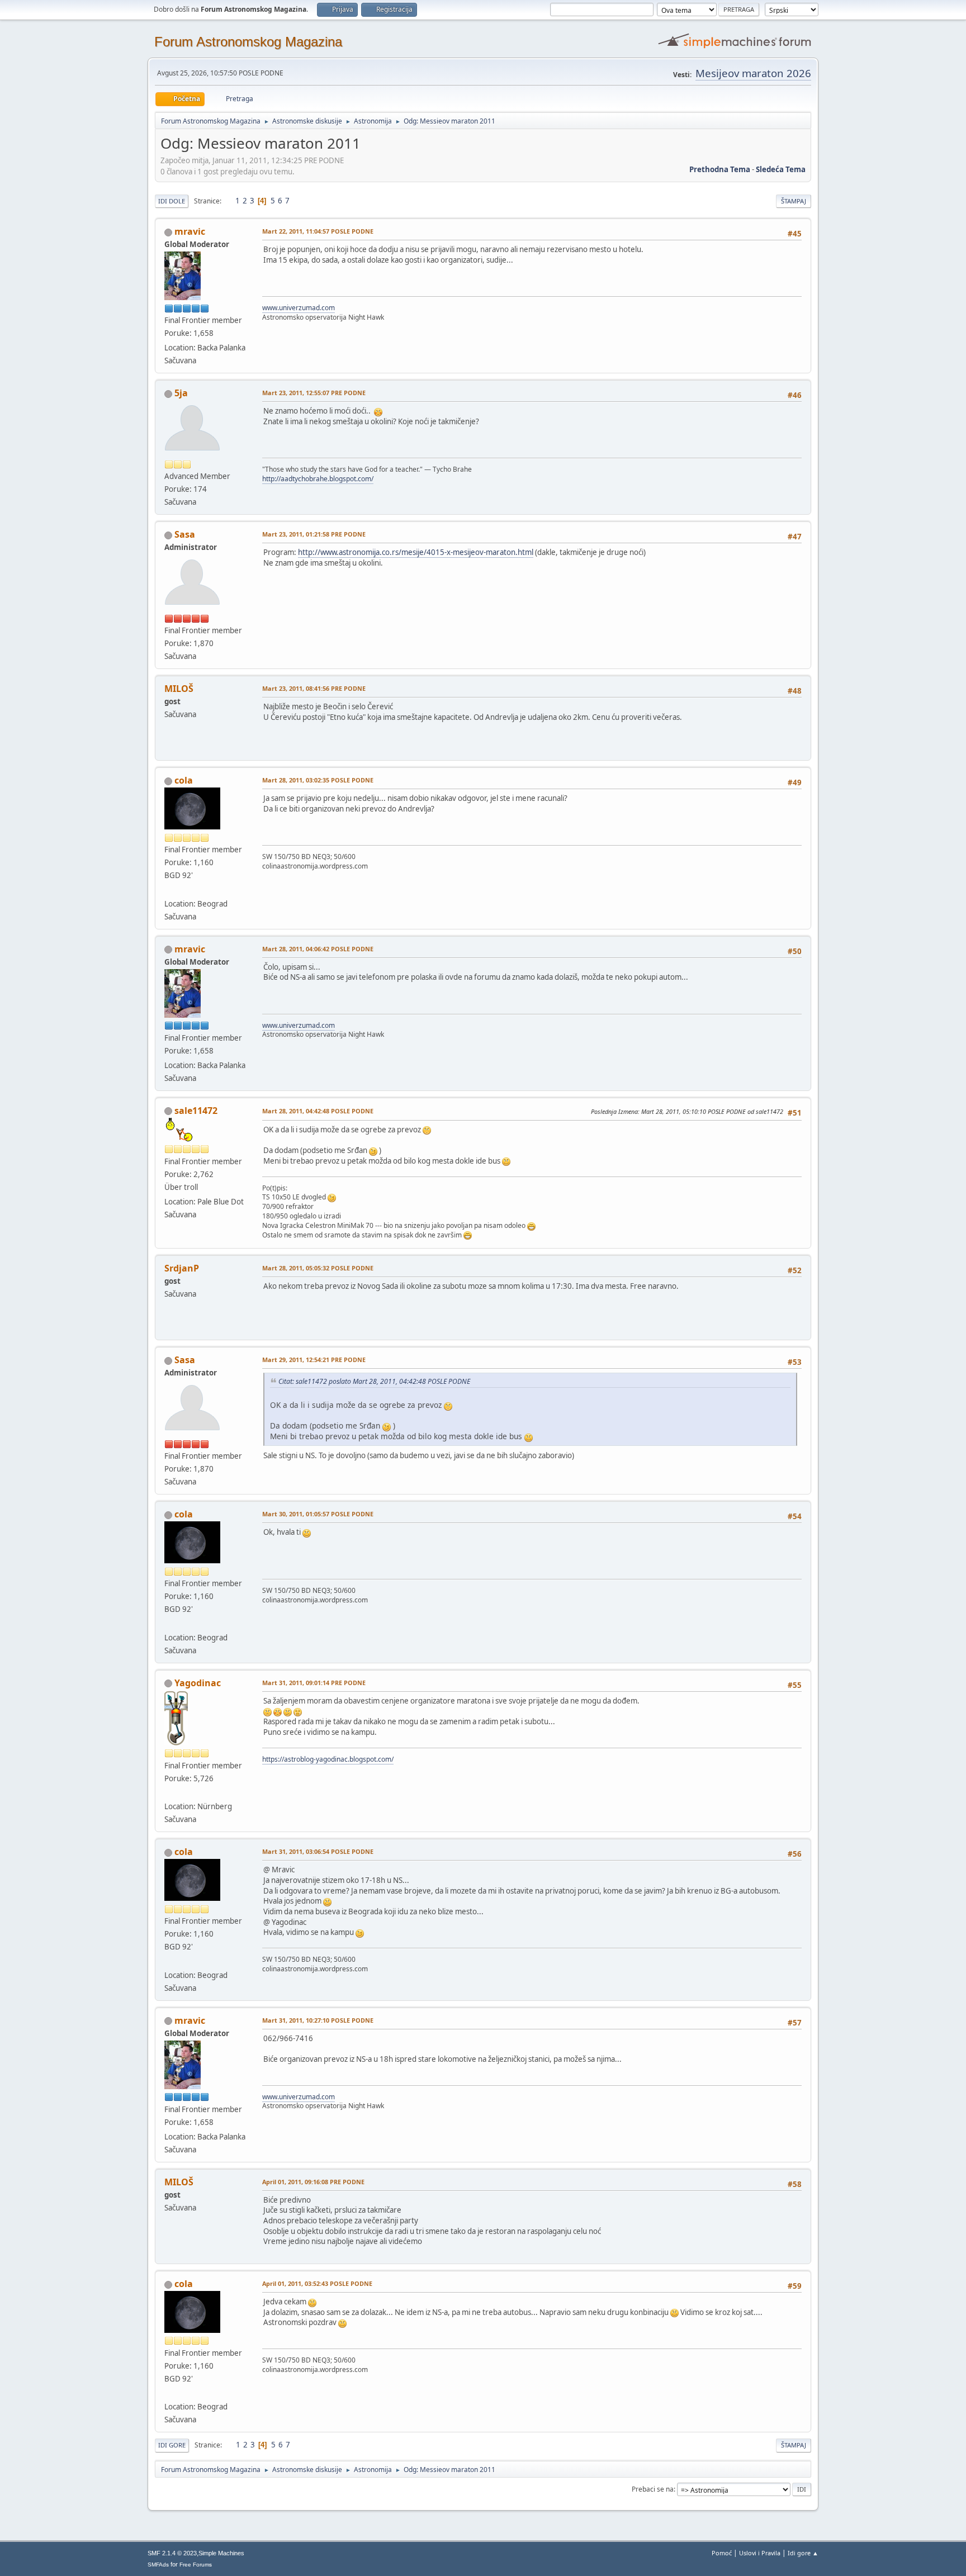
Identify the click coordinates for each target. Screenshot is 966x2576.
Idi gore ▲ (803, 2553)
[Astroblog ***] (169, 1793)
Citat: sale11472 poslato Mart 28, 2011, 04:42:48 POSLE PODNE (374, 1381)
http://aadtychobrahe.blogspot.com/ (318, 479)
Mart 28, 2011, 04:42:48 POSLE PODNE (318, 1111)
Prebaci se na (653, 2489)
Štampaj (794, 201)
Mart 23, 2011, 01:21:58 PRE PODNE (314, 534)
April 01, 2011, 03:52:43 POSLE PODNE (317, 2283)
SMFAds (158, 2565)
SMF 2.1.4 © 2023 (172, 2553)
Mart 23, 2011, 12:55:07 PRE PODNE (314, 393)
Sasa (185, 534)
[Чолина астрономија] (169, 890)
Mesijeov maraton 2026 (753, 73)
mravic (190, 231)
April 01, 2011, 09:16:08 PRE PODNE (313, 2182)
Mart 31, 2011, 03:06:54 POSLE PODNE (318, 1851)
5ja (181, 393)
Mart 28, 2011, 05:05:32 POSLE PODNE (318, 1268)
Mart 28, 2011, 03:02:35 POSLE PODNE (318, 780)
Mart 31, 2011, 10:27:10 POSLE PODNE (318, 2020)
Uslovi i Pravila (760, 2553)
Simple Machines (221, 2553)
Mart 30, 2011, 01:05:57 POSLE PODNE (318, 1514)
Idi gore (172, 2445)
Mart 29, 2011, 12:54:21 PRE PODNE (314, 1360)
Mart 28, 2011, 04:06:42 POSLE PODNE (318, 949)
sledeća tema (781, 169)
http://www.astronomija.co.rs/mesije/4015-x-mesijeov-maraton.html (416, 552)
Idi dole (172, 201)
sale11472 (196, 1111)
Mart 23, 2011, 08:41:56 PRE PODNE (314, 688)
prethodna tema (720, 169)
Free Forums (196, 2565)
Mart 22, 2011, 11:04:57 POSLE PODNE (318, 231)
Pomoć (722, 2553)
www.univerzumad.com (299, 308)
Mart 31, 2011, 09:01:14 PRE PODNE (314, 1683)
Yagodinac (198, 1683)
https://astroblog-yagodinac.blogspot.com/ (328, 1759)
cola (184, 780)
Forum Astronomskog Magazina (248, 42)
